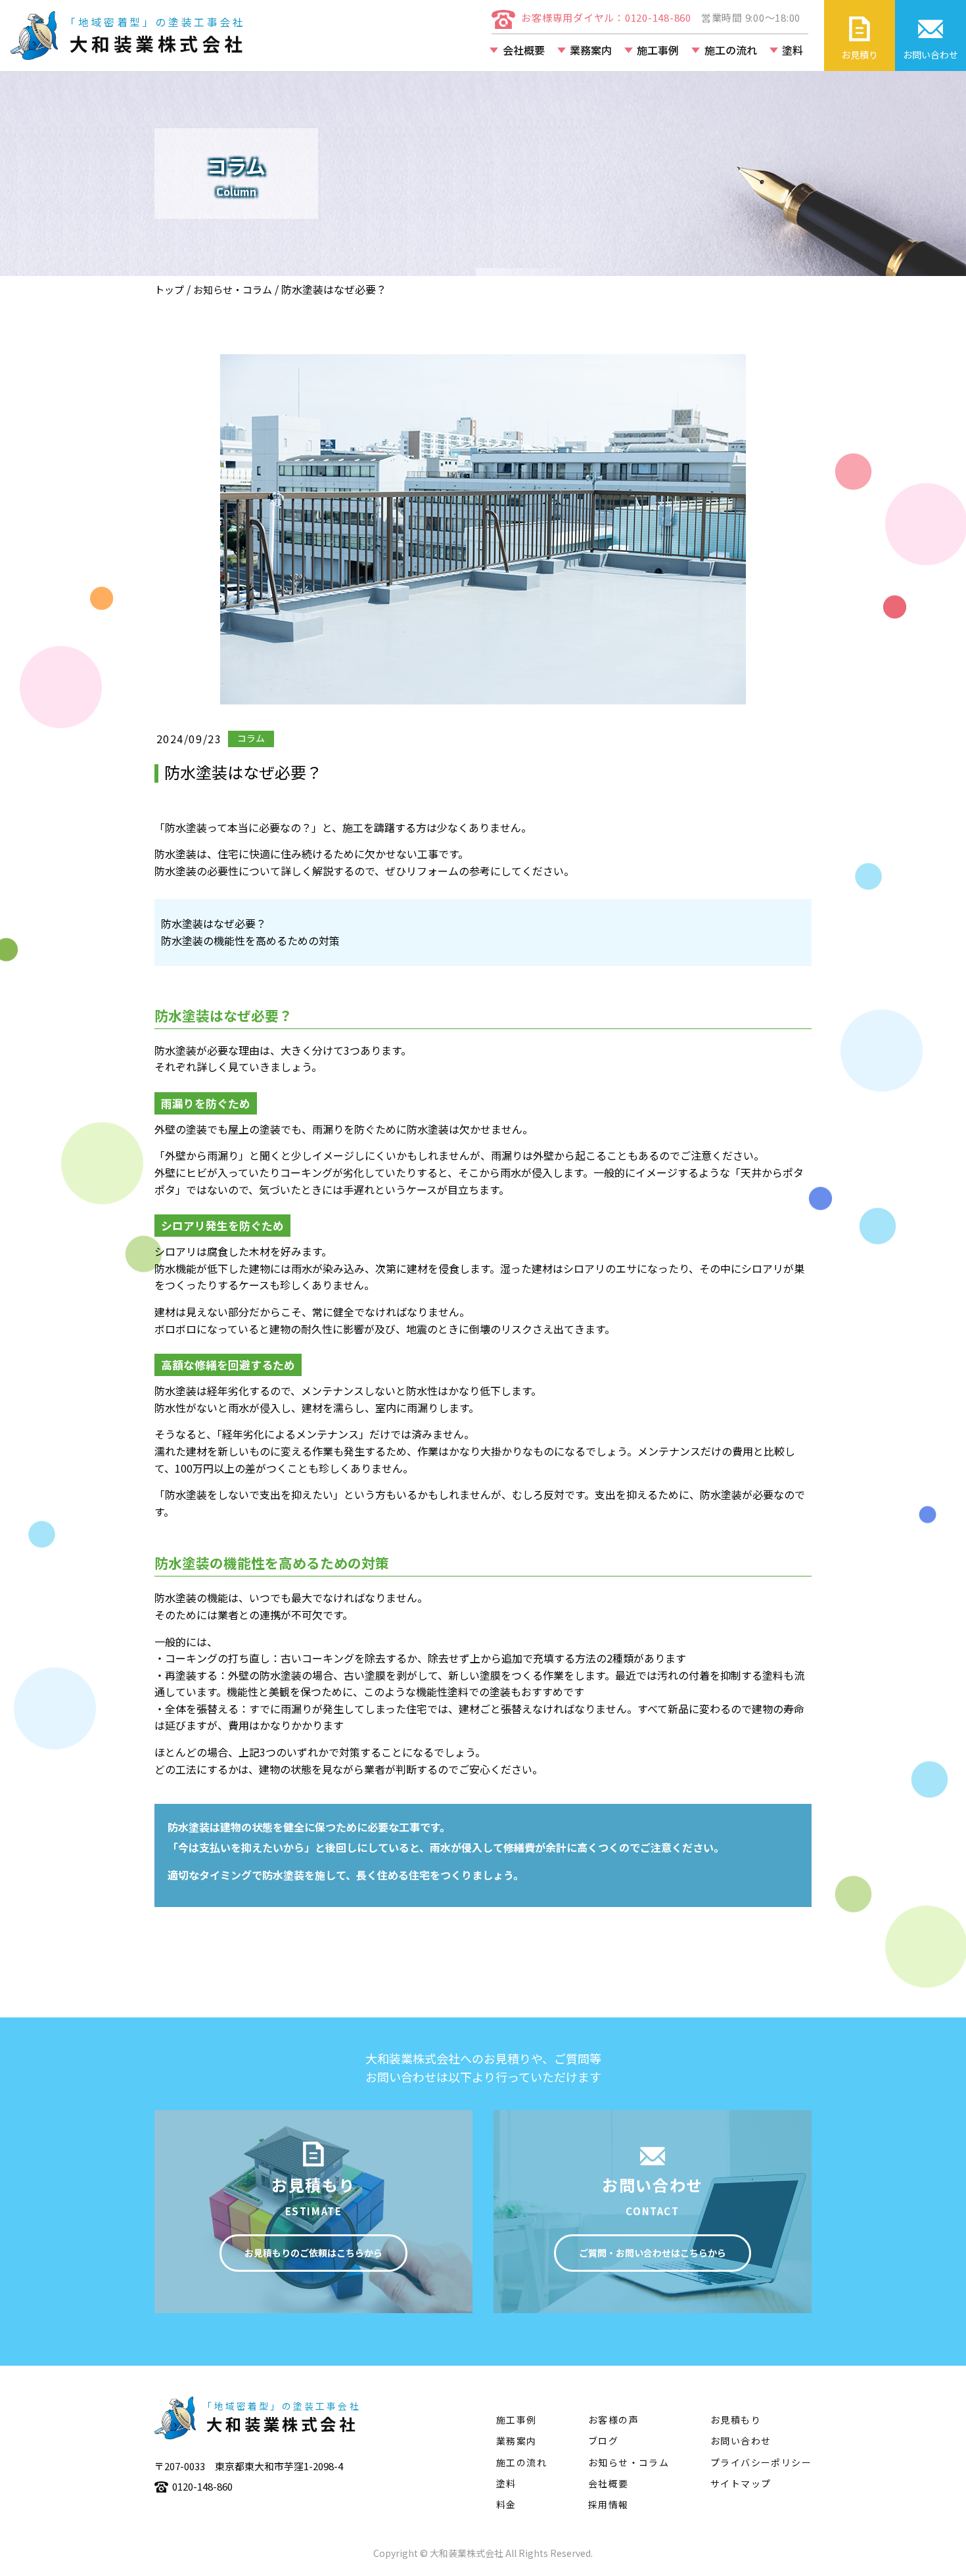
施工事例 (658, 50)
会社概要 (524, 50)
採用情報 (609, 2504)
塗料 (793, 50)
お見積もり (736, 2420)
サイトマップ (741, 2483)
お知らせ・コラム (233, 289)
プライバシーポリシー (761, 2462)
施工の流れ (731, 50)
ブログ (603, 2441)
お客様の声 (613, 2420)
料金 (506, 2504)
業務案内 (591, 50)
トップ (169, 289)
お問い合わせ (741, 2441)
